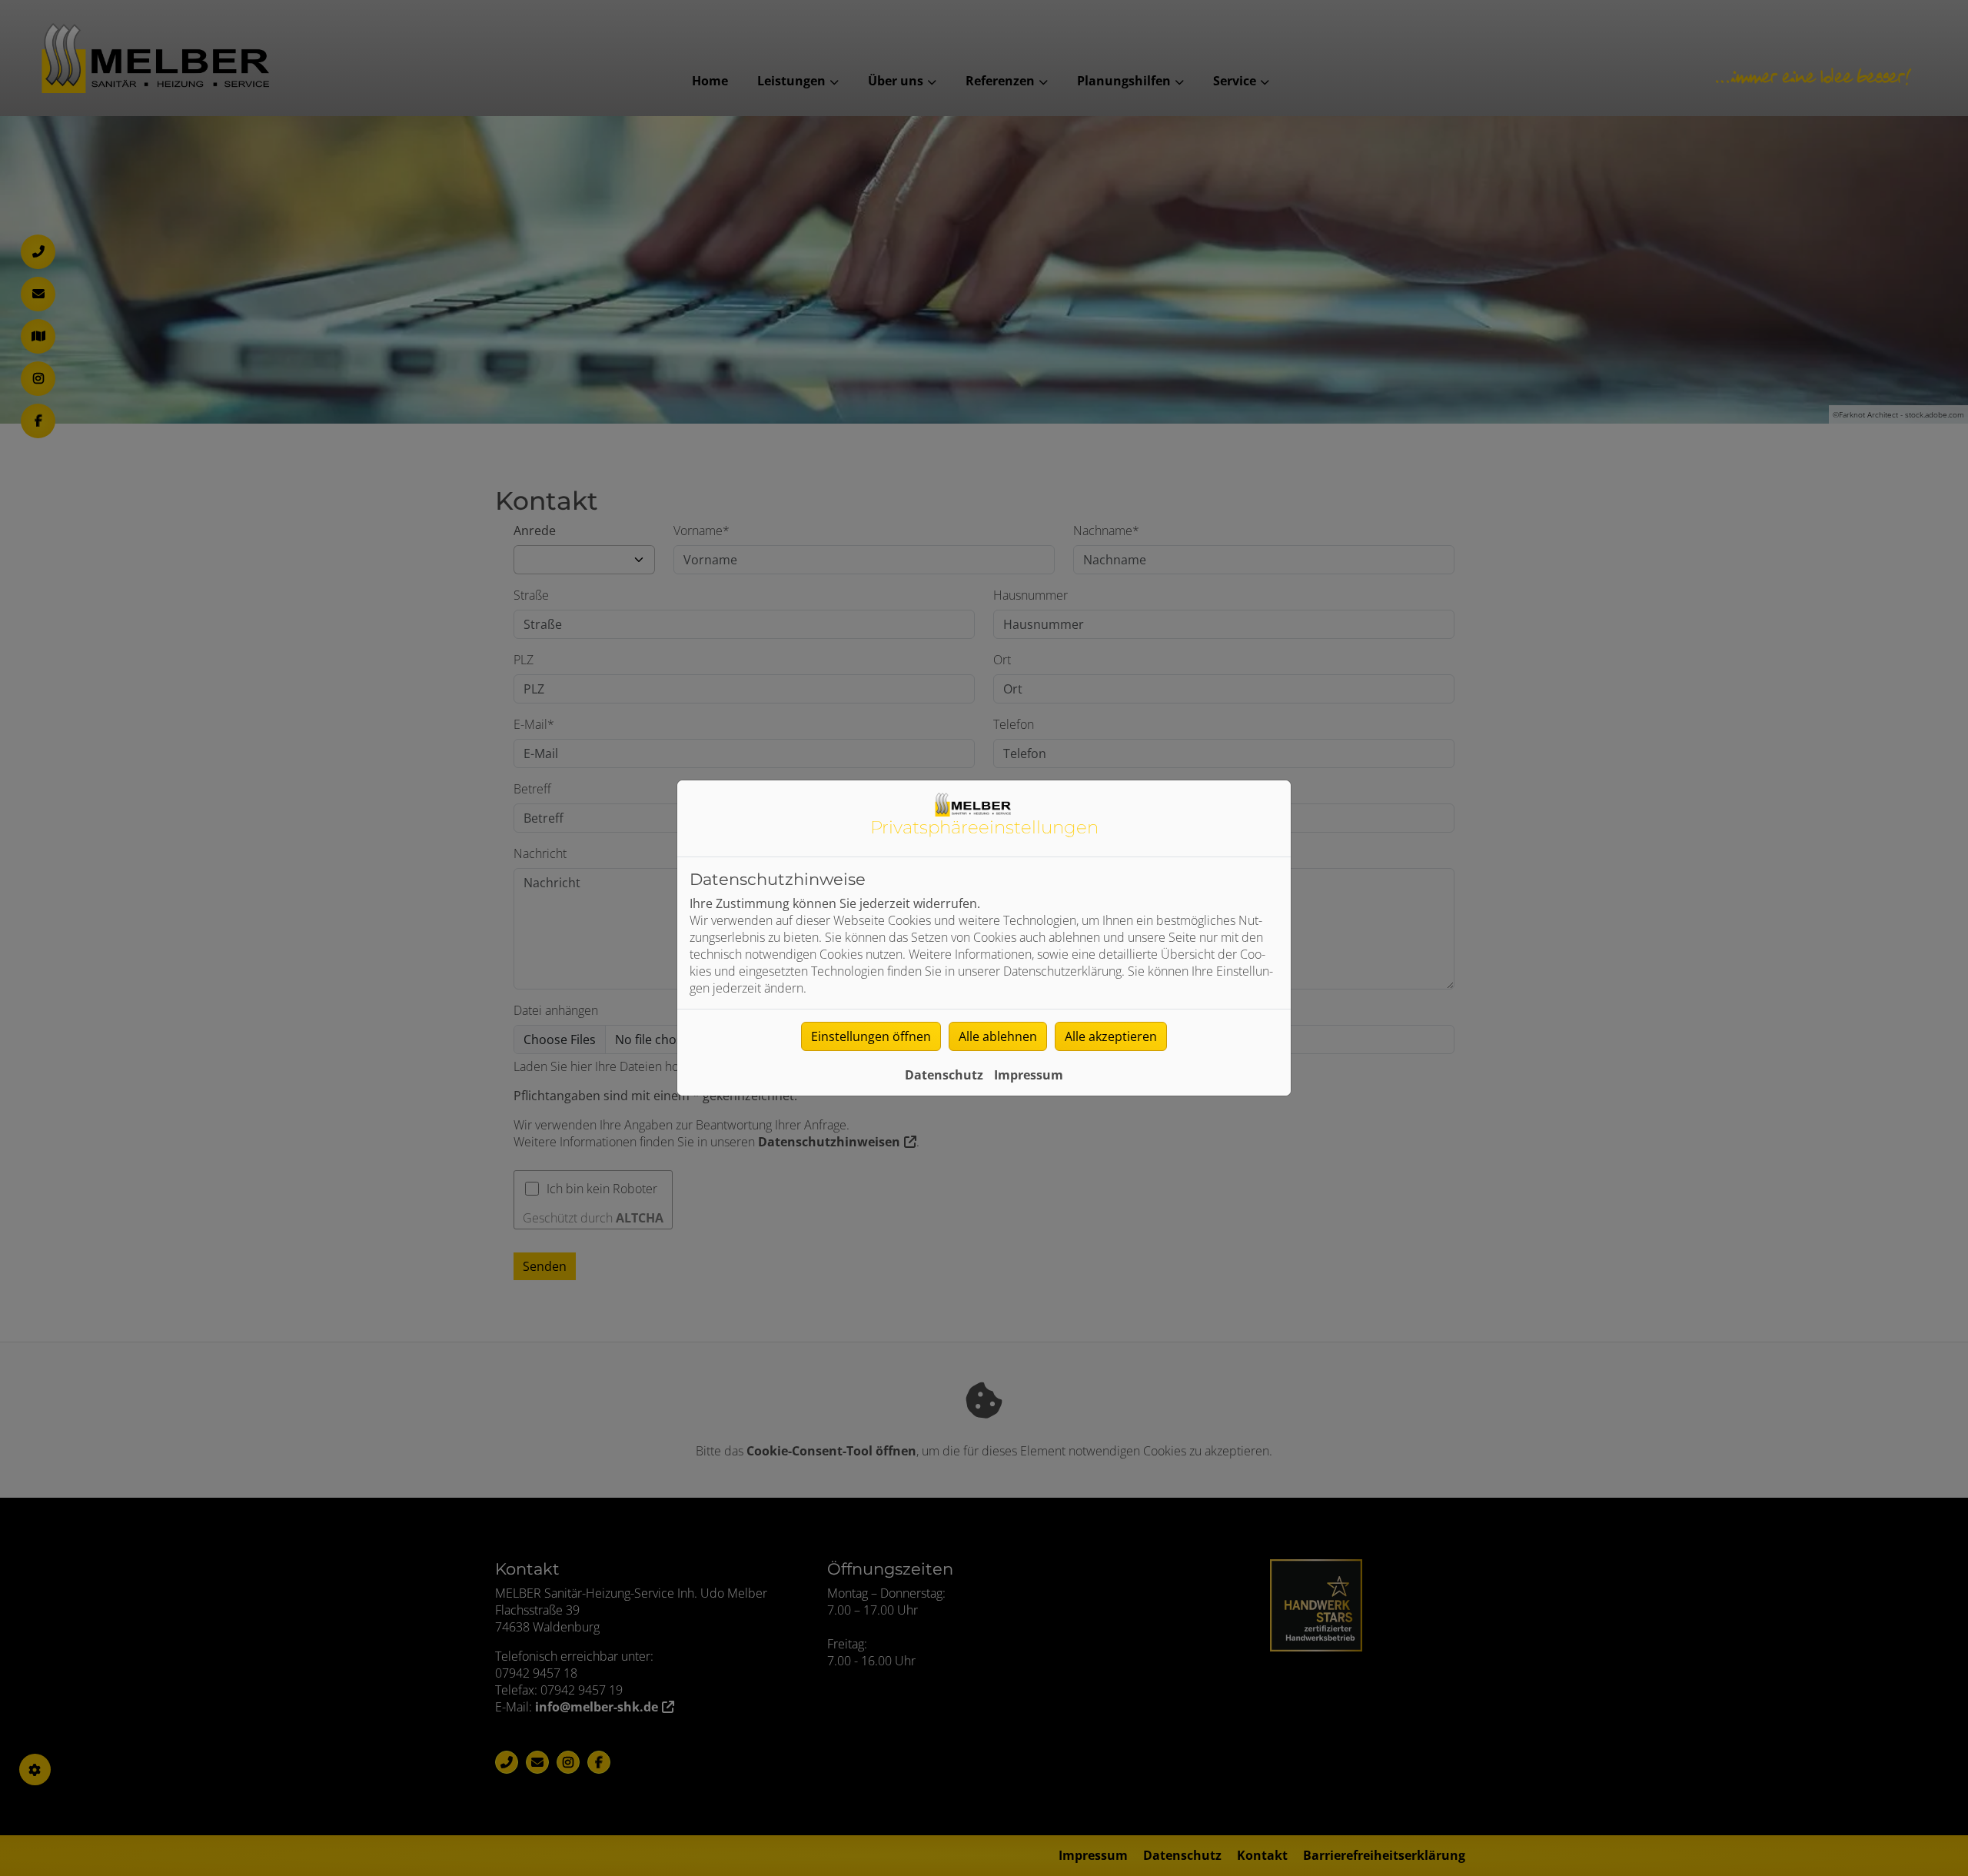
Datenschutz (944, 1075)
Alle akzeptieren (1111, 1036)
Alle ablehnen (998, 1036)
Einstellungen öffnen (871, 1036)
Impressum (1029, 1075)
